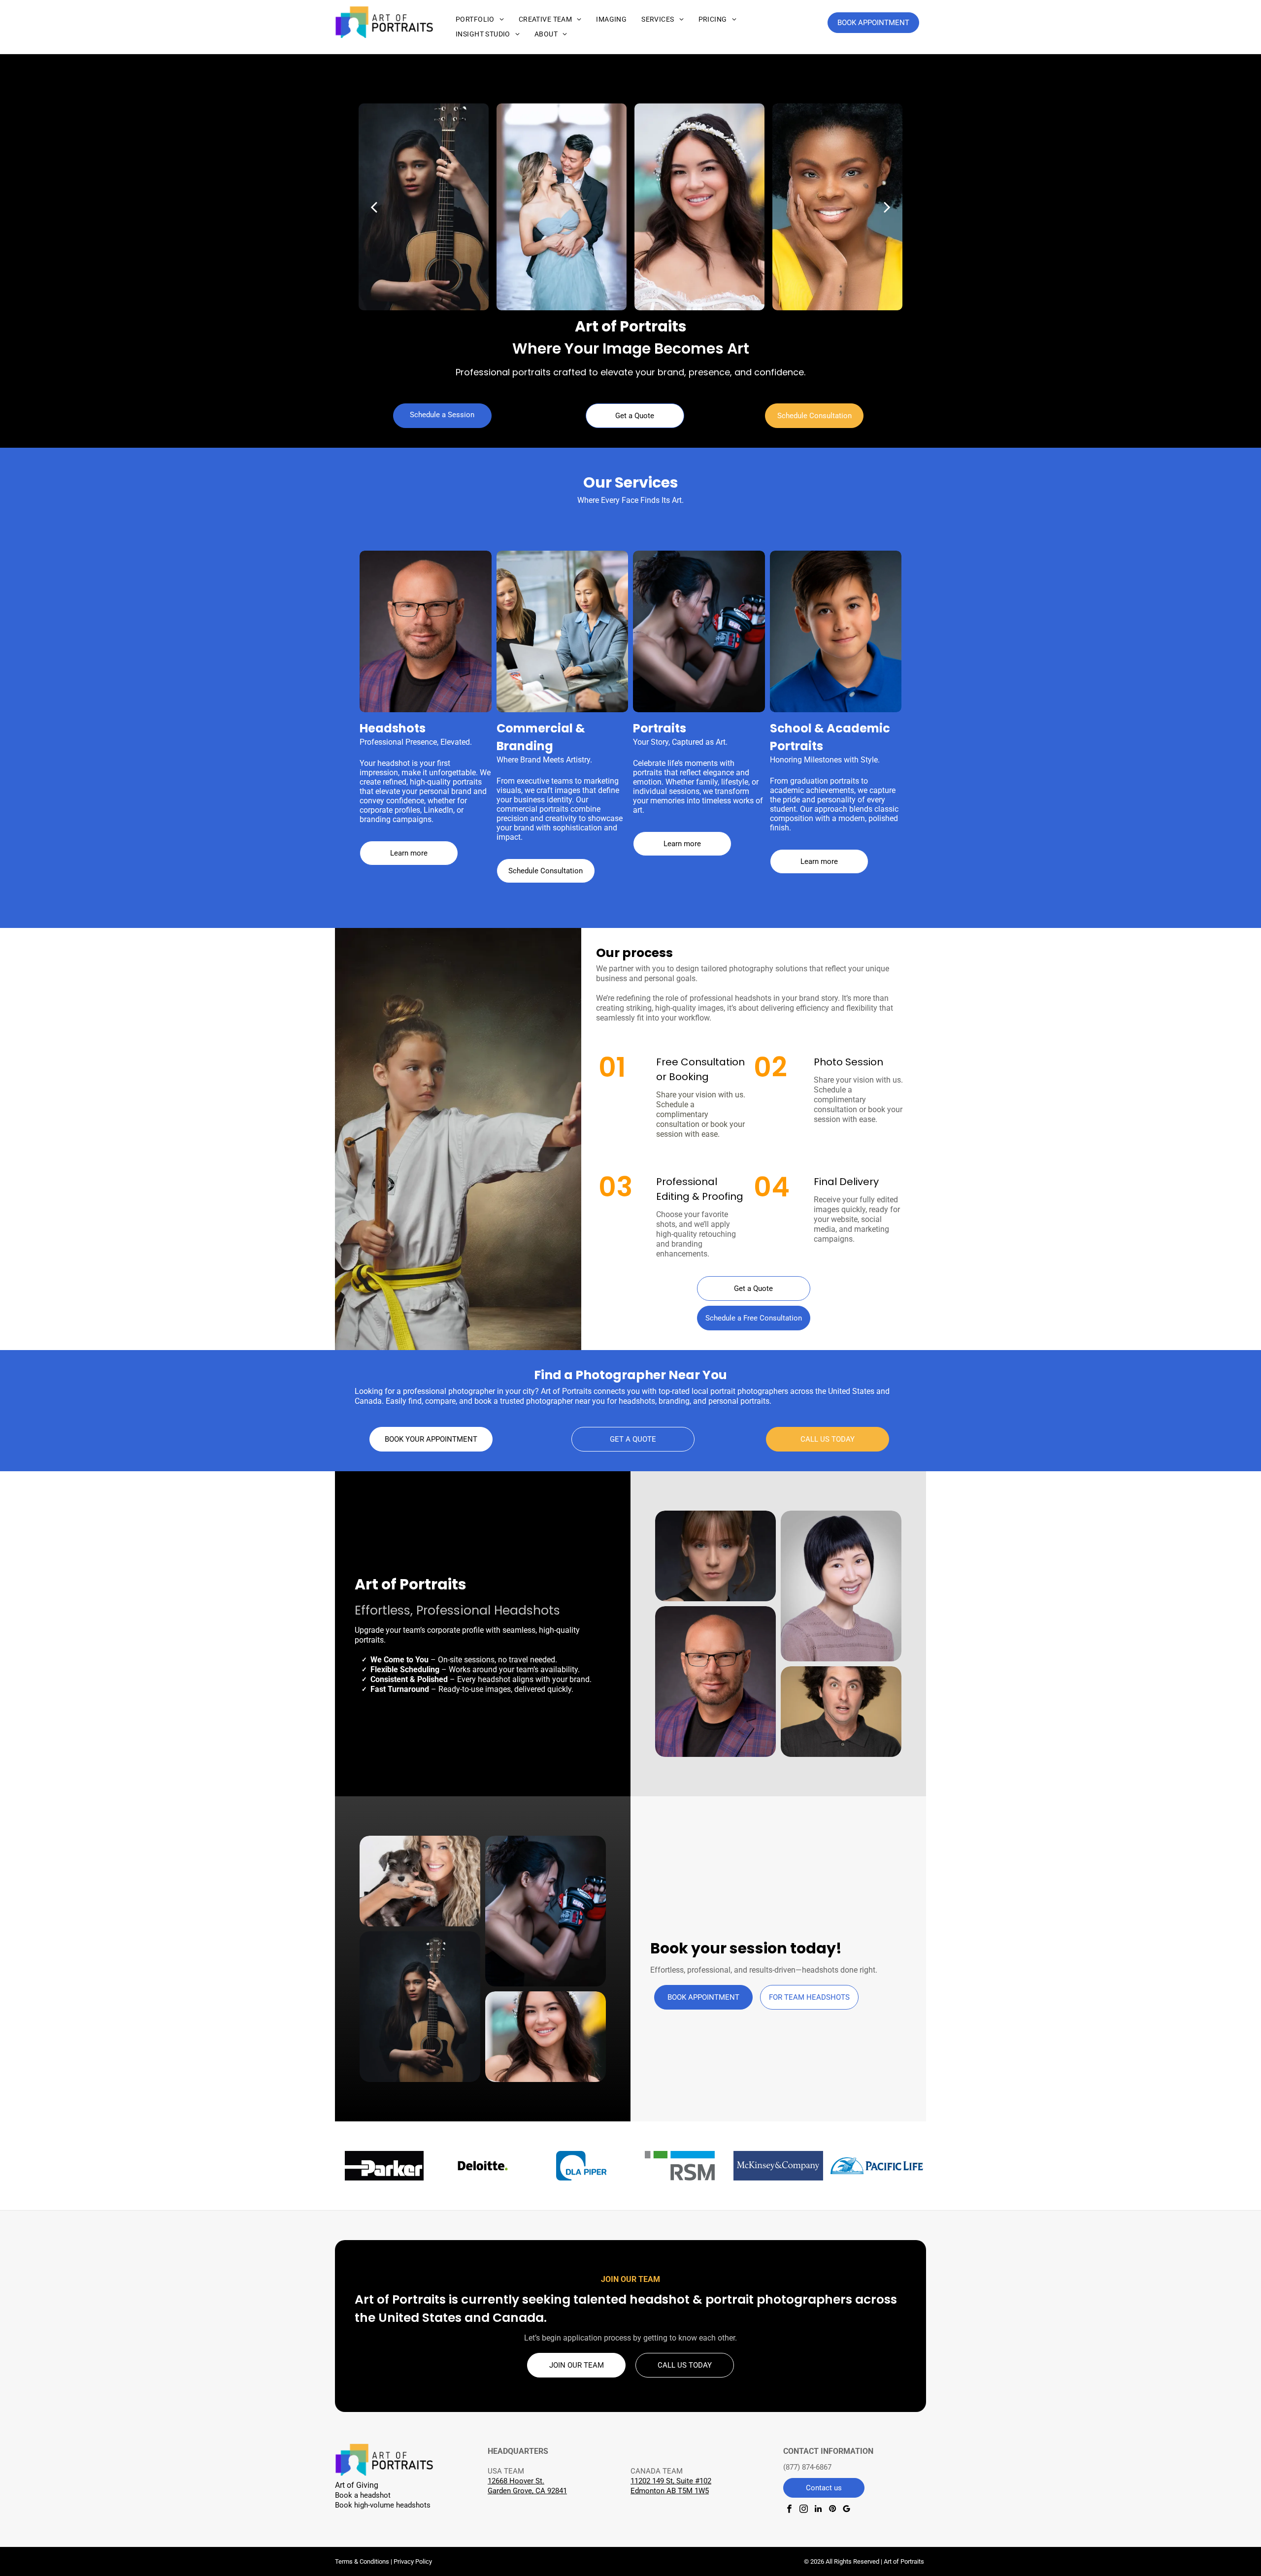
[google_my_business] (846, 2510)
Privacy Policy (413, 2561)
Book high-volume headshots (383, 2505)
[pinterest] (832, 2510)
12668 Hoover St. (516, 2481)
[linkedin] (818, 2510)
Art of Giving (357, 2485)
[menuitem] (480, 19)
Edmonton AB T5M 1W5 (670, 2491)
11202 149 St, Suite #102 (671, 2481)
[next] (887, 207)
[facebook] (789, 2510)
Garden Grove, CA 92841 (527, 2491)
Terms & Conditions (362, 2561)
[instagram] (804, 2510)
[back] (374, 207)
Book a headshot (363, 2495)
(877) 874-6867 (807, 2467)
